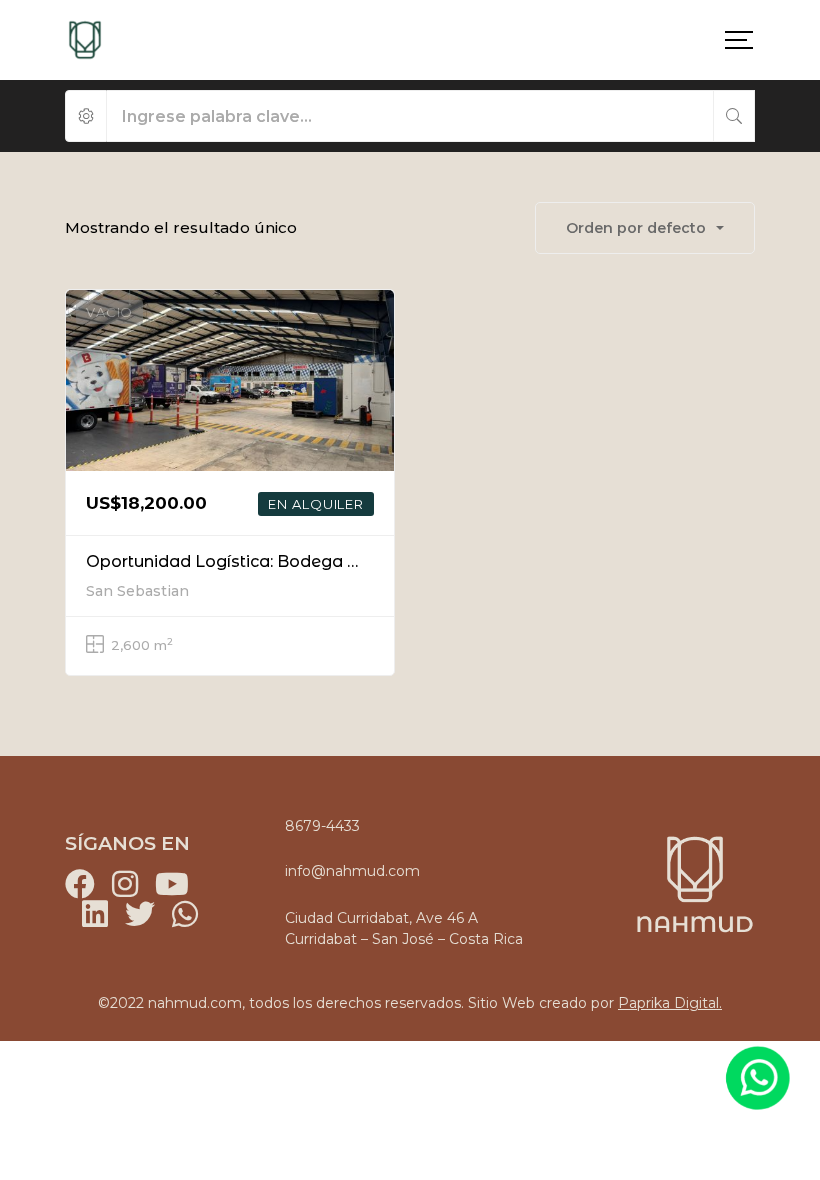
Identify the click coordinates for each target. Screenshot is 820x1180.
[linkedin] (95, 914)
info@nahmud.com (352, 871)
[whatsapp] (185, 914)
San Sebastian (137, 591)
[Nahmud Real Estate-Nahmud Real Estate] (85, 40)
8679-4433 (322, 826)
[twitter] (140, 914)
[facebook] (80, 884)
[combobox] (645, 228)
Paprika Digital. (670, 1003)
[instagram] (125, 884)
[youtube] (170, 884)
